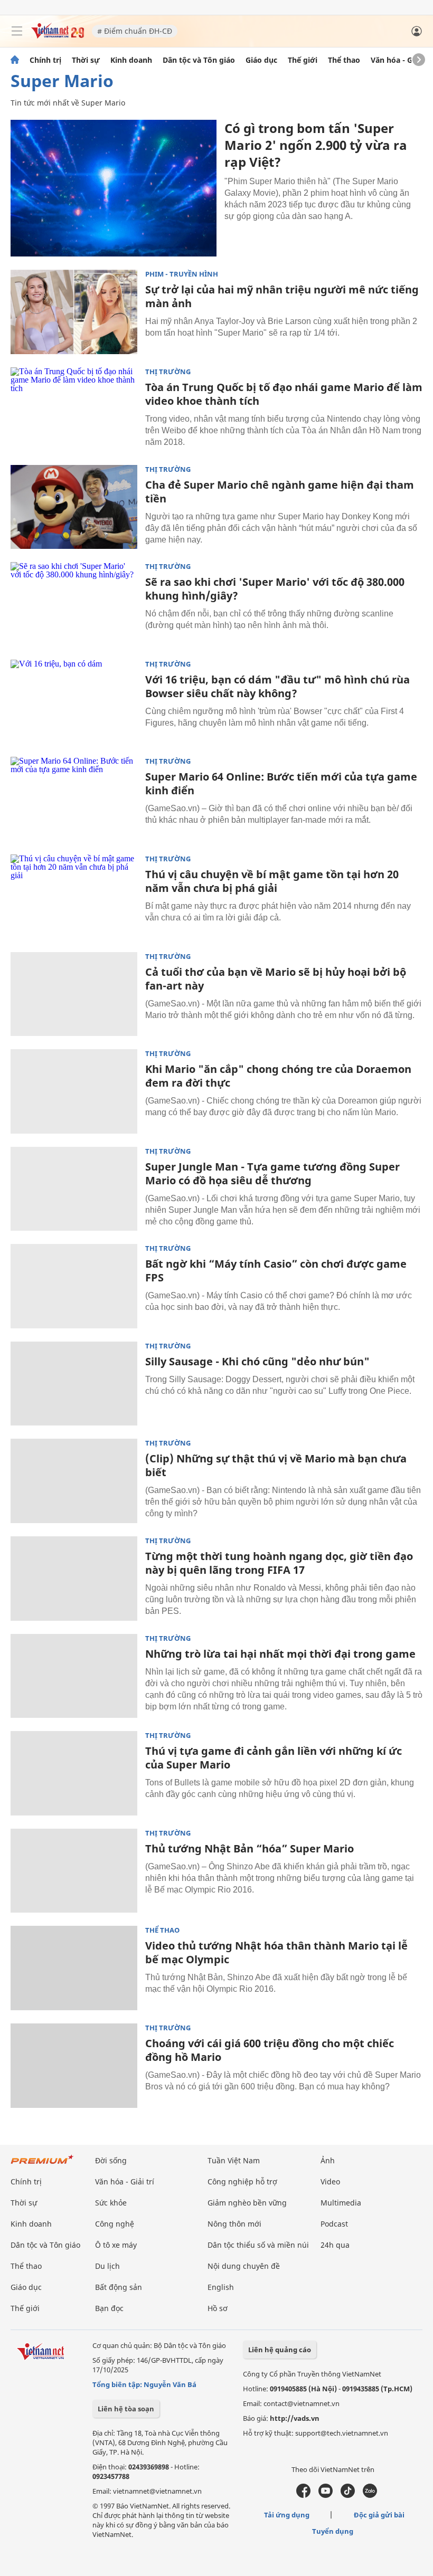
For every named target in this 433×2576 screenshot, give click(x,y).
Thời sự (86, 60)
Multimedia (341, 2203)
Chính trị (45, 60)
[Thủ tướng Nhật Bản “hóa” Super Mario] (74, 1871)
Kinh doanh (131, 60)
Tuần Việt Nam (234, 2160)
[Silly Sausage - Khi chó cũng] (74, 1384)
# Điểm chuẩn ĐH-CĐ (135, 31)
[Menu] (17, 31)
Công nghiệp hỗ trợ (242, 2181)
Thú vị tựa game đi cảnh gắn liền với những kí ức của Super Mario (274, 1758)
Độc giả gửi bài (379, 2515)
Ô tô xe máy (116, 2245)
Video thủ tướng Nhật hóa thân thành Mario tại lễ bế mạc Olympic (276, 1952)
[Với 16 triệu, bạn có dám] (74, 702)
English (221, 2287)
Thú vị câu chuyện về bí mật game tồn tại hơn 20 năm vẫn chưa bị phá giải (272, 881)
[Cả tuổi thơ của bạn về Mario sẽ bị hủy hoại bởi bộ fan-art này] (74, 994)
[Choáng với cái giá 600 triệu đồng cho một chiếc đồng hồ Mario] (74, 2066)
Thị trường (168, 372)
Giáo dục (261, 60)
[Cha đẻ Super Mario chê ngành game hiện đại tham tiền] (74, 507)
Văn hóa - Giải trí (401, 60)
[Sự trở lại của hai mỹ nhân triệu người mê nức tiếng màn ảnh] (74, 312)
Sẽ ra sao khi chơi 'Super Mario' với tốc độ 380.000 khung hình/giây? (275, 589)
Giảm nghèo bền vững (247, 2203)
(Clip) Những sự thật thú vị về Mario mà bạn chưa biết (276, 1465)
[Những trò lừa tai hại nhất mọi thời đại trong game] (74, 1676)
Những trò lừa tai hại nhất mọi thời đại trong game (280, 1654)
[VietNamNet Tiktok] (348, 2495)
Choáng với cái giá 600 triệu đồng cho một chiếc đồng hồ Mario (270, 2050)
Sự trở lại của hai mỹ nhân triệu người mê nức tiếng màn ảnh (282, 296)
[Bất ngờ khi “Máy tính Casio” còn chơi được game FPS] (74, 1286)
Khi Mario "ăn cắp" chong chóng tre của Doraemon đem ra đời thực (278, 1076)
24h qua (335, 2245)
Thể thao (344, 60)
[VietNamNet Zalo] (370, 2495)
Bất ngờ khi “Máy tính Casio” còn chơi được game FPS (276, 1271)
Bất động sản (119, 2287)
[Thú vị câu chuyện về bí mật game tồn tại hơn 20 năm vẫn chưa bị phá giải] (74, 897)
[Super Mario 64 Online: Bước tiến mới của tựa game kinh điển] (74, 799)
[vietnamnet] (58, 36)
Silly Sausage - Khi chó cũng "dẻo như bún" (257, 1361)
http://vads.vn (295, 2418)
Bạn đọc (109, 2308)
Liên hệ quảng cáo (280, 2350)
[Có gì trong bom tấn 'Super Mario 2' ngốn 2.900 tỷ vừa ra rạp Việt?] (114, 188)
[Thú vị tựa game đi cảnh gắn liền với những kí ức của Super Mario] (74, 1773)
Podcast (334, 2224)
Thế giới (303, 60)
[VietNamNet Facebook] (303, 2495)
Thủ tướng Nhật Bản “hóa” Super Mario (250, 1848)
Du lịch (107, 2266)
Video (330, 2181)
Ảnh (328, 2160)
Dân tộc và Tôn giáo (199, 60)
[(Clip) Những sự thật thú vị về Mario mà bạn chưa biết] (74, 1481)
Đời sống (111, 2160)
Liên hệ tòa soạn (126, 2409)
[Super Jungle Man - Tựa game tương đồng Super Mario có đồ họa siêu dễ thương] (74, 1189)
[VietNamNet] (15, 60)
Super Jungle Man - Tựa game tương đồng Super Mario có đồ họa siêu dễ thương (272, 1173)
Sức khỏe (111, 2203)
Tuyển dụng (333, 2531)
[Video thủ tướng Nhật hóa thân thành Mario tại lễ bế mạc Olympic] (74, 1968)
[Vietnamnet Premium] (42, 2165)
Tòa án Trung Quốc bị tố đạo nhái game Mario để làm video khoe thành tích (284, 394)
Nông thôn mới (234, 2224)
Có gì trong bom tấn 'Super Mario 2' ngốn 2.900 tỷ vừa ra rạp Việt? (316, 145)
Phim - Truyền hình (182, 274)
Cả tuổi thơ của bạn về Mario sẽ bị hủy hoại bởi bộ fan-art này (276, 979)
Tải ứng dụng (287, 2515)
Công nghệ (115, 2224)
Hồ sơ (218, 2308)
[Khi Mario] (74, 1091)
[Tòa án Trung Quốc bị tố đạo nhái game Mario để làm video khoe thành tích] (74, 410)
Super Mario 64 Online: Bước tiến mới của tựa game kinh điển (281, 783)
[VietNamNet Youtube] (326, 2495)
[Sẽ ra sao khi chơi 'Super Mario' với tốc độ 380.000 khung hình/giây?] (74, 604)
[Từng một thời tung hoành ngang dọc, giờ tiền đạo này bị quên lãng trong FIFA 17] (74, 1579)
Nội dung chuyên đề (244, 2266)
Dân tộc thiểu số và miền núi (258, 2245)
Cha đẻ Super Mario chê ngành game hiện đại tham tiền (280, 492)
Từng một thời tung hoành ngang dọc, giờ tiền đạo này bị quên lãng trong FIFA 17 (279, 1563)
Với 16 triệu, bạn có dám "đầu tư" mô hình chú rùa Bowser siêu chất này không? (277, 686)
